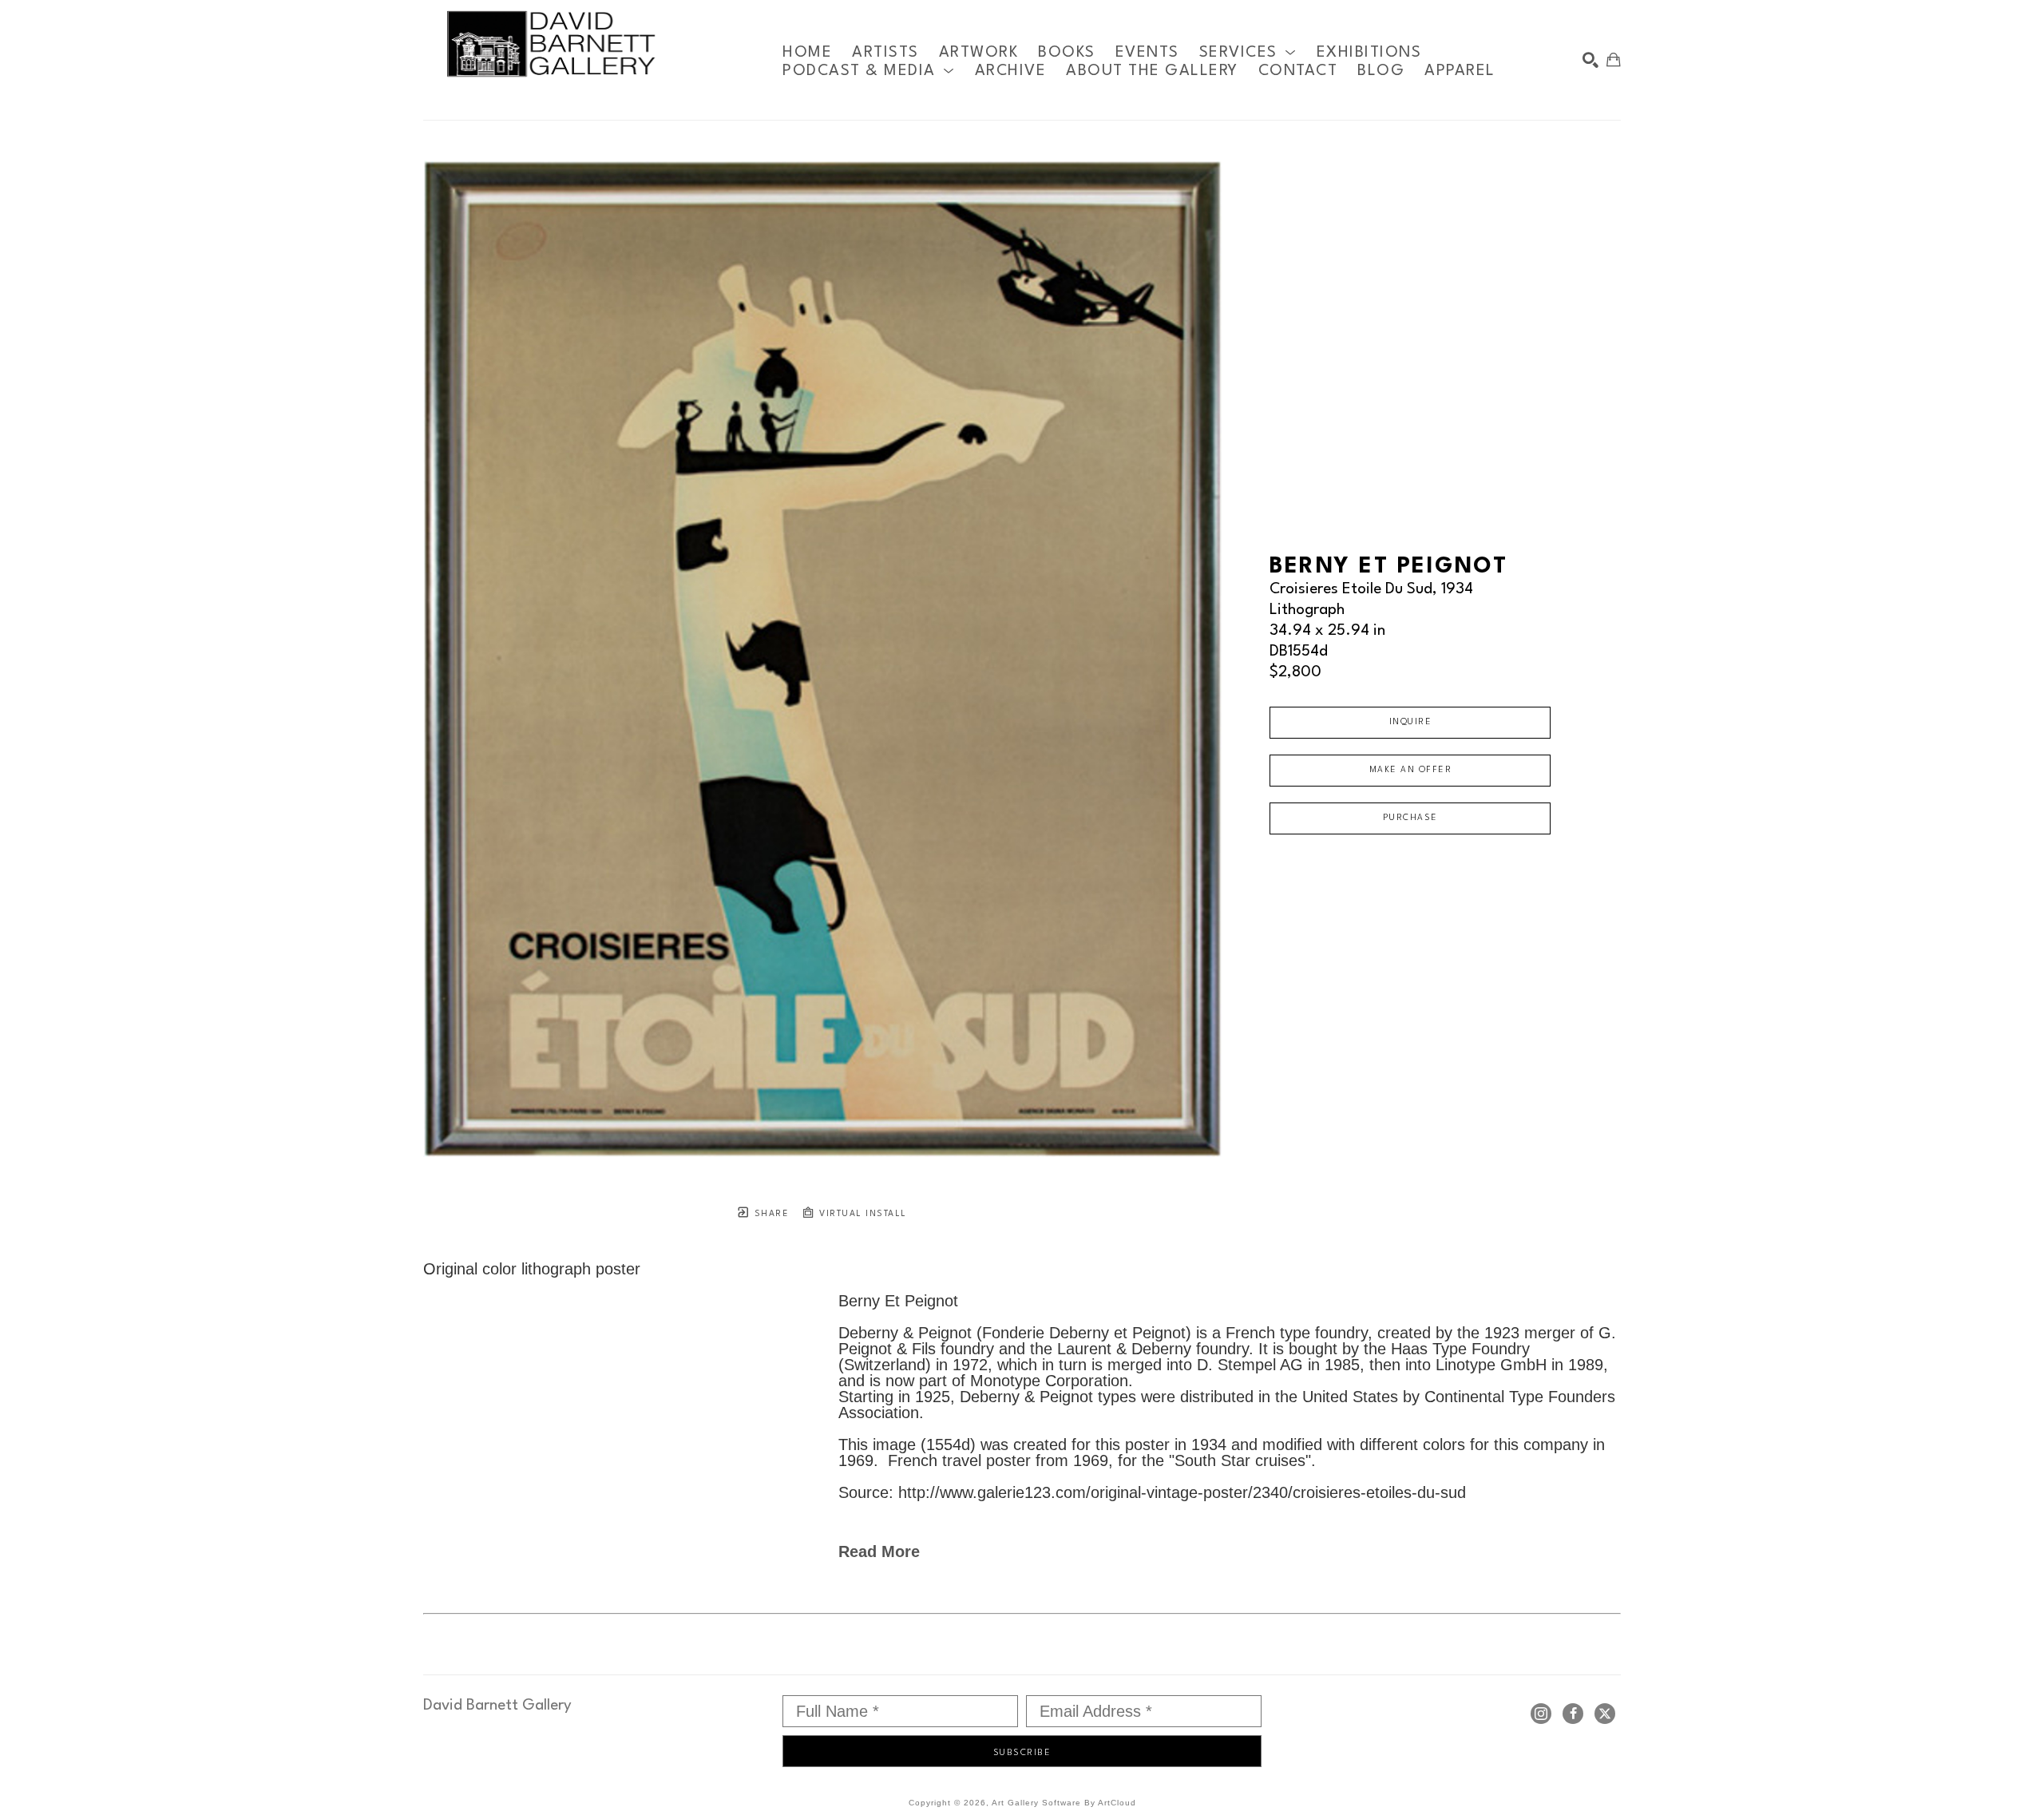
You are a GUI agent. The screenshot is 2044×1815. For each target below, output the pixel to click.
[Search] (1590, 60)
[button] (1248, 52)
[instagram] (1541, 1714)
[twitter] (1605, 1714)
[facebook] (1573, 1714)
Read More (879, 1551)
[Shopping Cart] (1614, 60)
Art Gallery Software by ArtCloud (1064, 1803)
